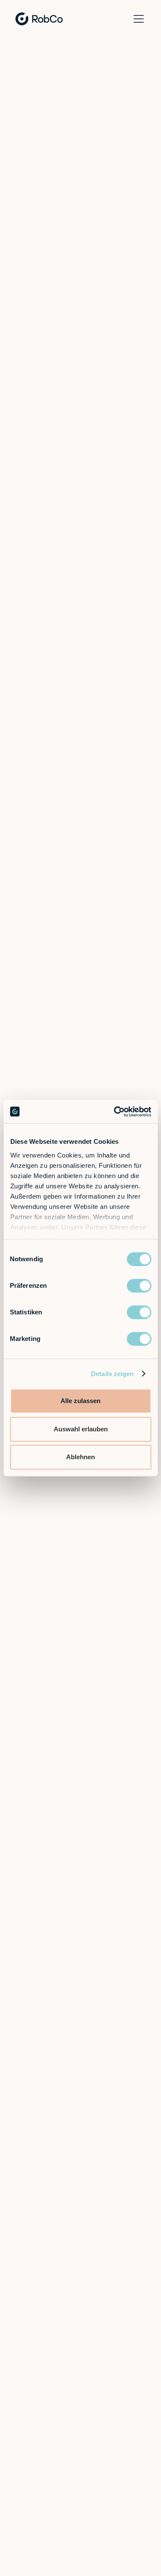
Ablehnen (80, 1457)
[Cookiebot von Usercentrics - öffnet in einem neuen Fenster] (115, 1112)
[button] (137, 19)
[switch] (139, 1286)
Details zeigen (112, 1374)
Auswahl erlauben (81, 1429)
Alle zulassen (80, 1401)
